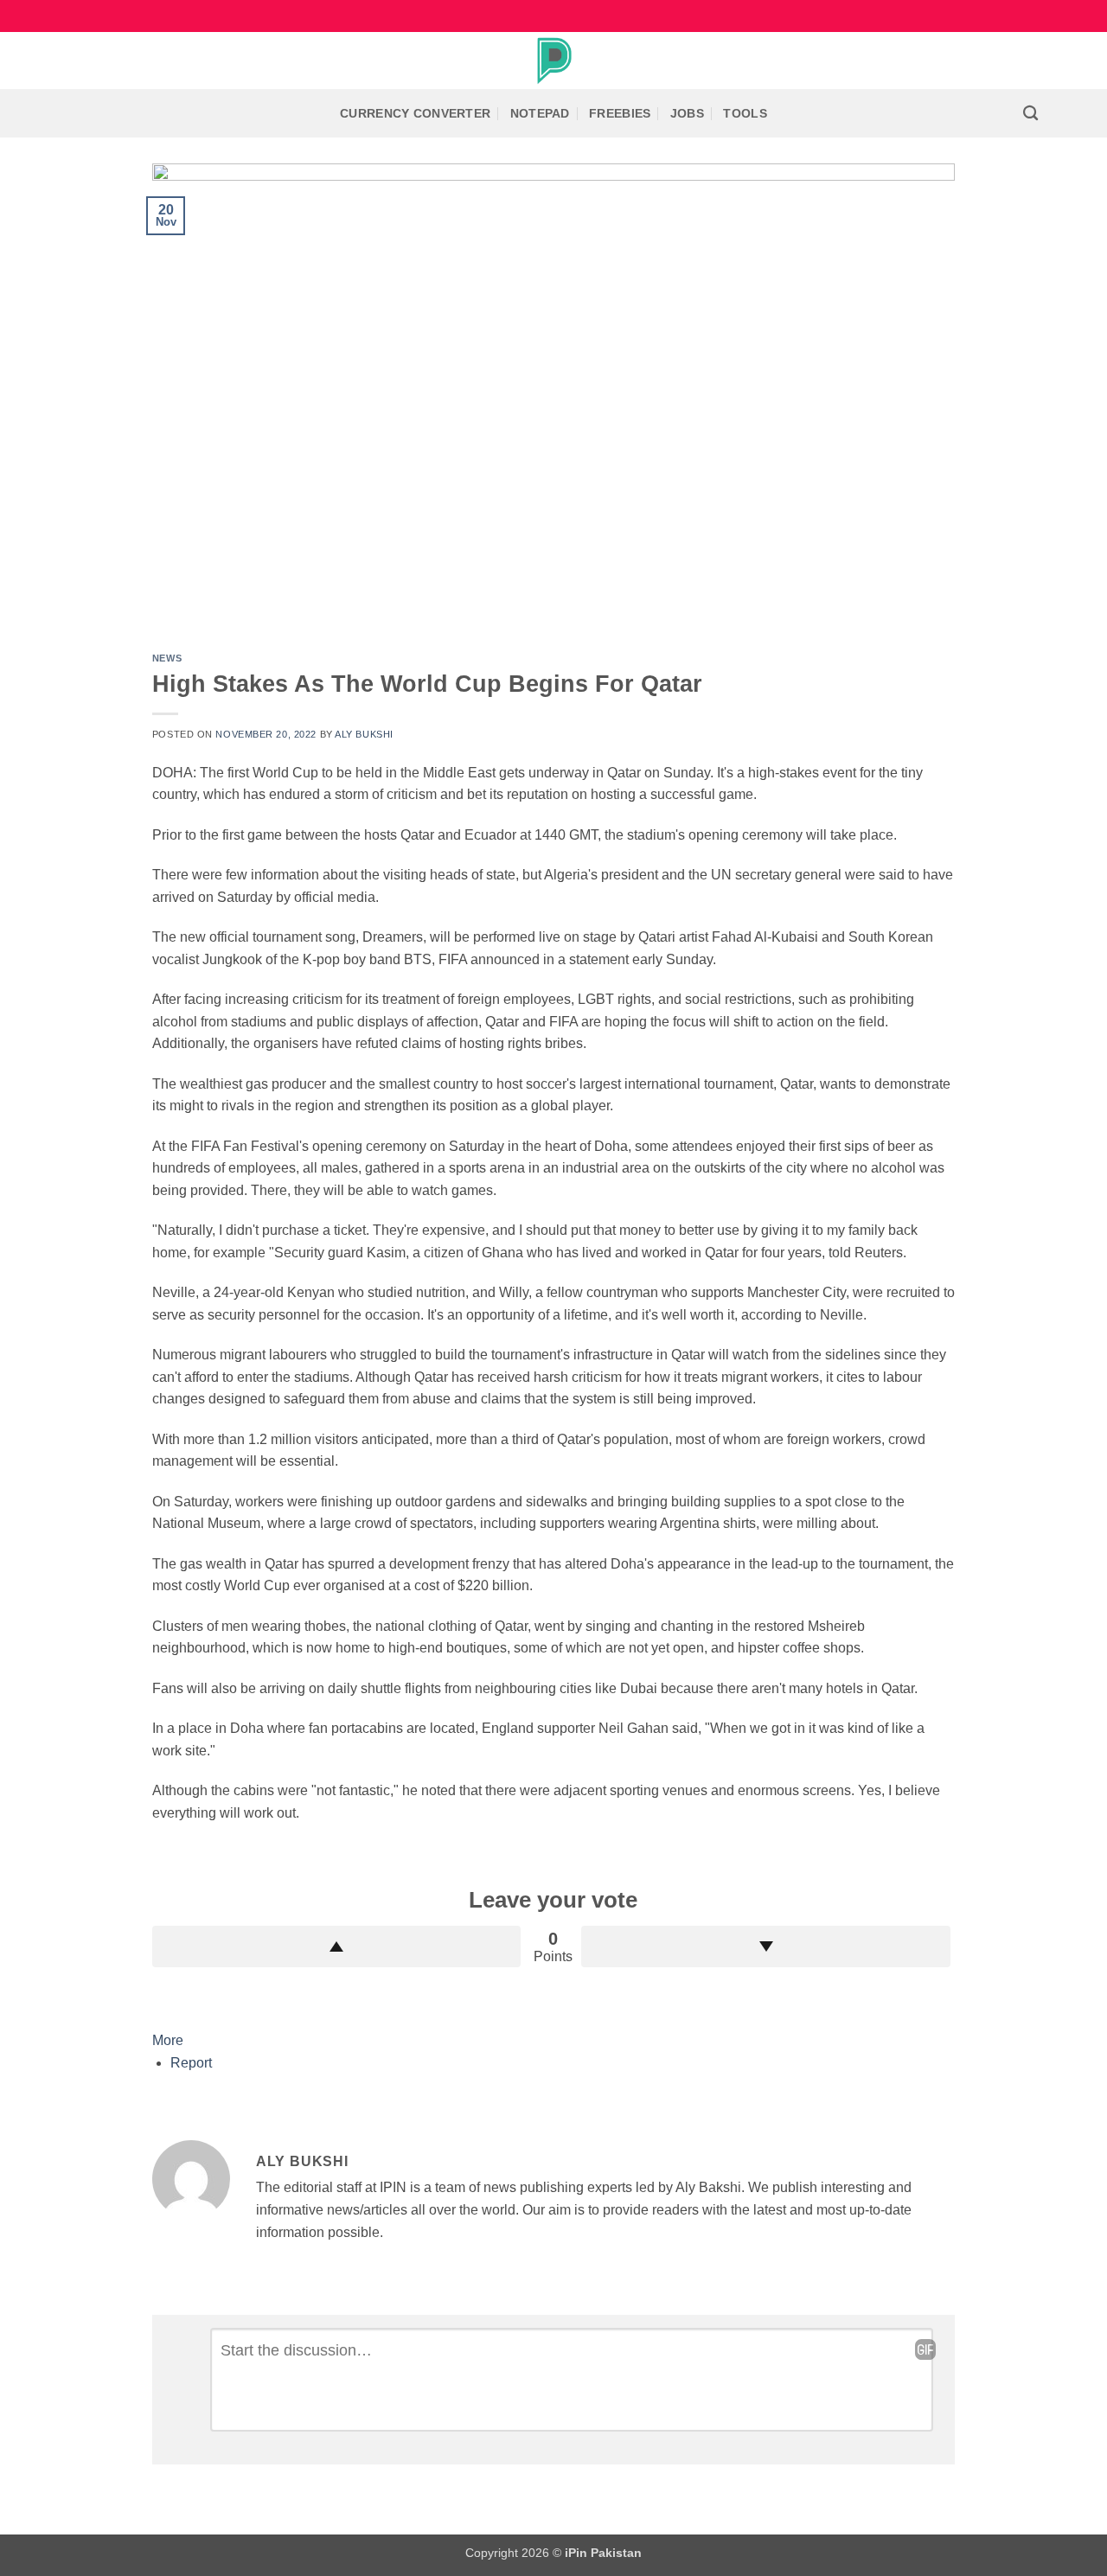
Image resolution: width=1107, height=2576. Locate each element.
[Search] (1030, 114)
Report (191, 2063)
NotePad (540, 113)
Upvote (337, 1946)
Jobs (687, 113)
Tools (745, 113)
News (167, 658)
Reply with (925, 2349)
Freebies (620, 113)
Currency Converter (415, 113)
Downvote (766, 1946)
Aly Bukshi (364, 734)
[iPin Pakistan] (553, 61)
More (168, 2040)
